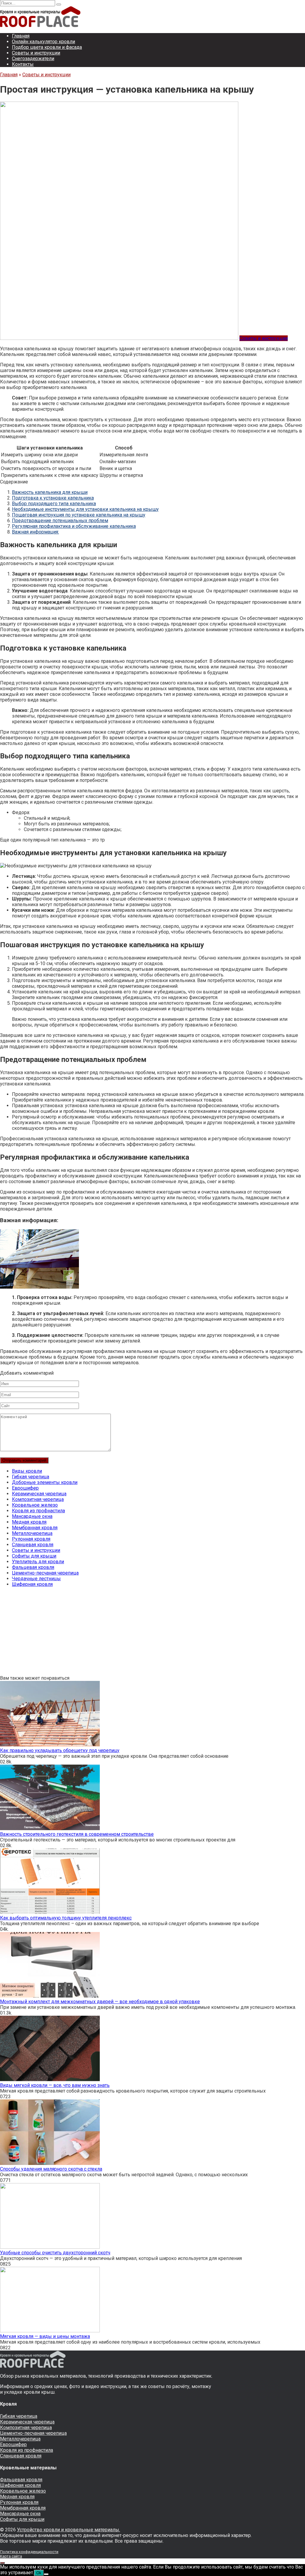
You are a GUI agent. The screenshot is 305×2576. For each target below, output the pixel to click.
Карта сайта (11, 2556)
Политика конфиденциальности (29, 2552)
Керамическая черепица (39, 1494)
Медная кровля (29, 1522)
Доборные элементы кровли (45, 1482)
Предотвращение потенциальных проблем (60, 521)
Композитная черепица (38, 1499)
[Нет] (46, 2574)
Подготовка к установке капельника (53, 498)
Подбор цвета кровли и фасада (47, 47)
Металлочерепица (32, 1533)
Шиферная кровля (32, 1584)
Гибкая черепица (31, 1477)
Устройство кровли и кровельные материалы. (69, 2530)
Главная (21, 36)
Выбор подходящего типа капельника (54, 504)
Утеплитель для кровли (38, 1562)
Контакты (23, 64)
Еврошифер (25, 1488)
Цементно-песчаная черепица (45, 1573)
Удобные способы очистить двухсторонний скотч (55, 2253)
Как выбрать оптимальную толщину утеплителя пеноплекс (66, 1918)
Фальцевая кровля (33, 1567)
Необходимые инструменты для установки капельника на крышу (85, 509)
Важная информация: (35, 532)
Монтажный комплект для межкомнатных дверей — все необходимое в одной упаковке (100, 2002)
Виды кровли (27, 1471)
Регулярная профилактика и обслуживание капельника (74, 526)
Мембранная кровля (35, 1528)
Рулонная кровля (31, 1539)
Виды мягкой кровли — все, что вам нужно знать (55, 2085)
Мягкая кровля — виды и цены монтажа (45, 2336)
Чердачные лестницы (36, 1579)
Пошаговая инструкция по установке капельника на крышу (79, 515)
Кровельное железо (35, 1505)
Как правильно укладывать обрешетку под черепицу (60, 1750)
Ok (39, 2573)
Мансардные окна (32, 1516)
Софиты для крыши (34, 1556)
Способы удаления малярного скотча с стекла (51, 2169)
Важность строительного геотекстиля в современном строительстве (77, 1834)
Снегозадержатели (33, 59)
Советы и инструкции (36, 53)
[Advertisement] (152, 1634)
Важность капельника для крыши (50, 492)
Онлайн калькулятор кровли (43, 42)
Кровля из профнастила (38, 1511)
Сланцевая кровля (33, 1545)
